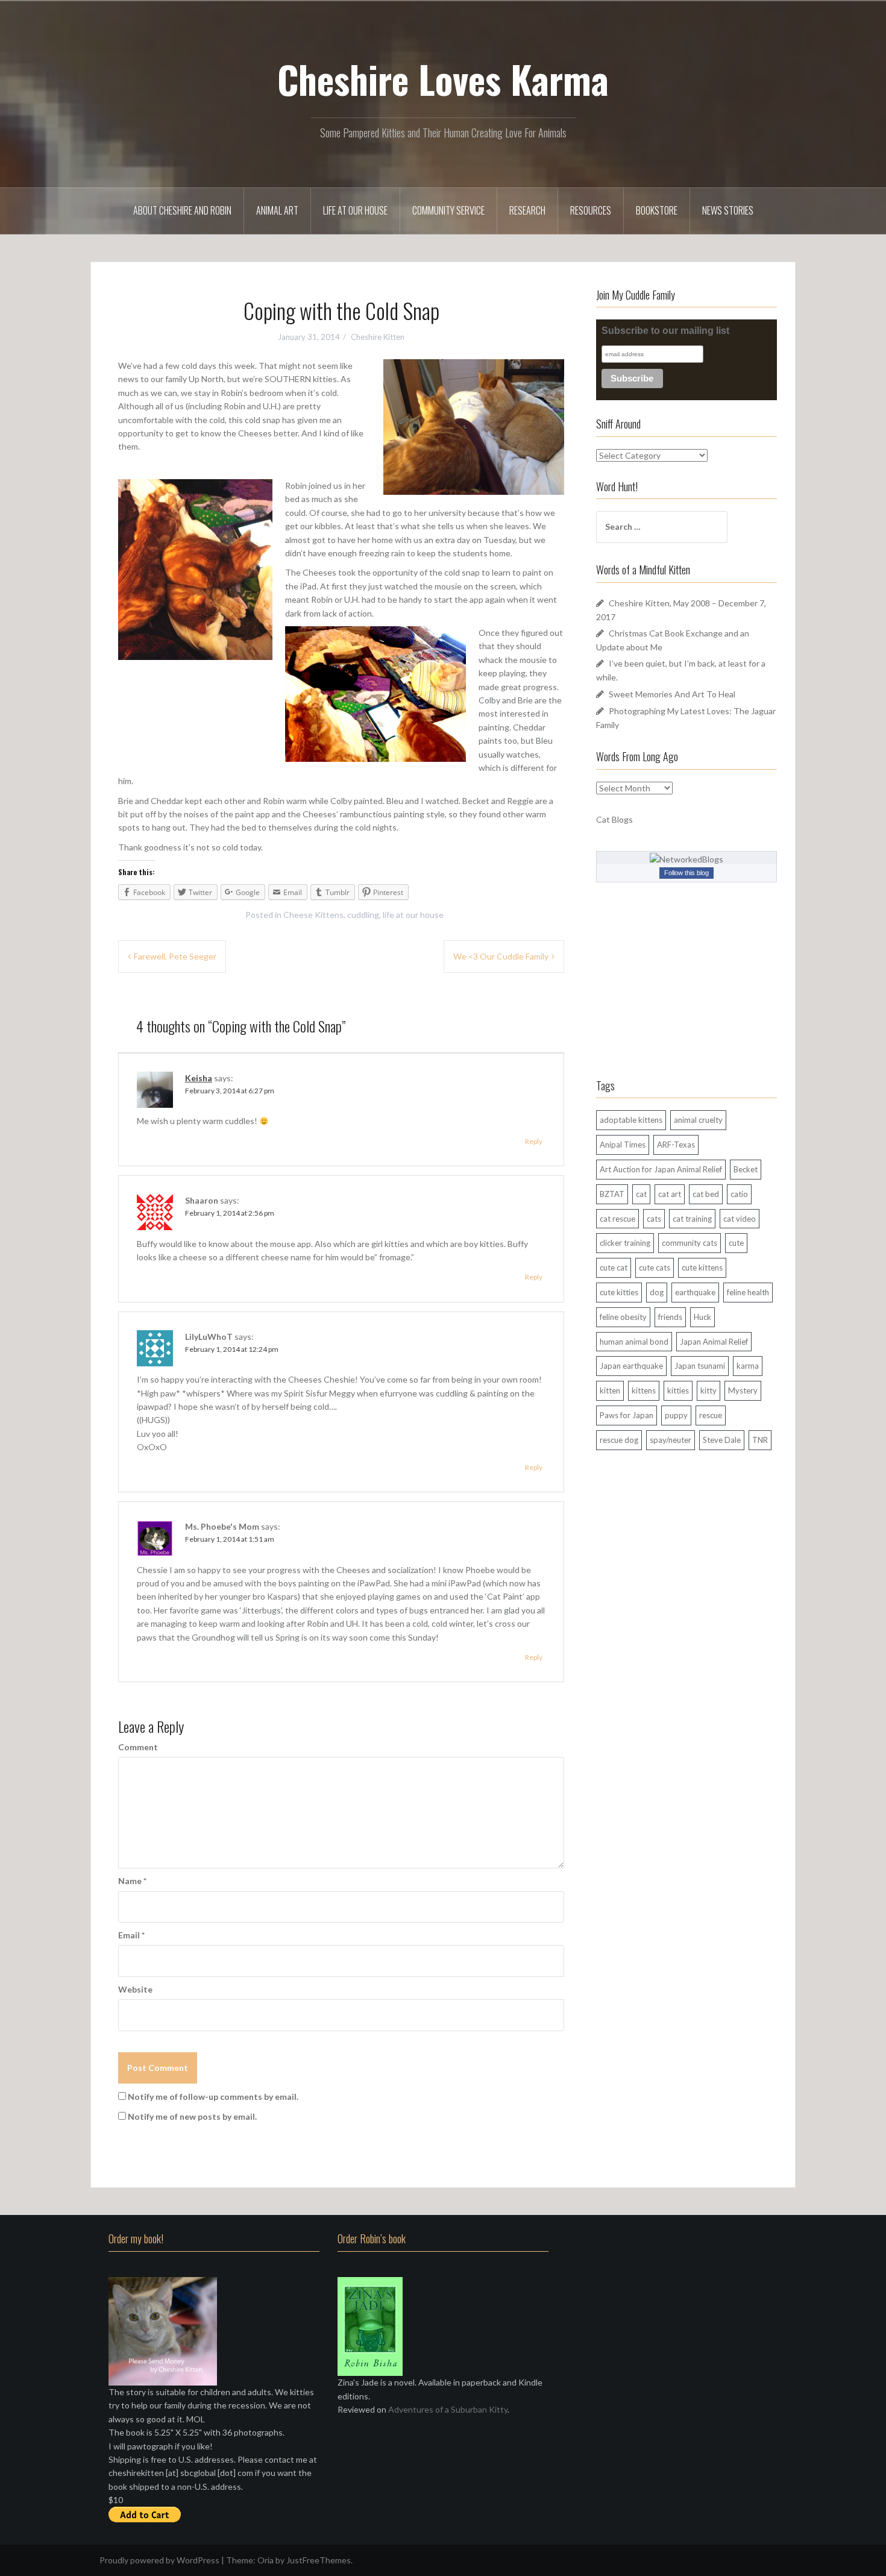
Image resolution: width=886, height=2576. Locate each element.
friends (670, 1317)
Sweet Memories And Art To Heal (672, 694)
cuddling (363, 915)
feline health (748, 1292)
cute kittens (702, 1268)
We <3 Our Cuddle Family (501, 956)
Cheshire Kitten (378, 337)
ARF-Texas (676, 1145)
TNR (760, 1440)
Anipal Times (623, 1145)
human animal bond (634, 1342)
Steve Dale (722, 1440)
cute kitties (619, 1292)
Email (131, 1935)
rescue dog (619, 1440)
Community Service (448, 210)
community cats (690, 1243)
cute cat (614, 1268)
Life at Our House (355, 210)
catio (739, 1194)
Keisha (199, 1078)
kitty (708, 1390)
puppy (676, 1415)
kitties (678, 1390)
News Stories (728, 210)
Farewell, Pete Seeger (175, 956)
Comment (138, 1747)
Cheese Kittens (313, 915)
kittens (644, 1390)
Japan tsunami (700, 1366)
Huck (702, 1317)
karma (748, 1366)
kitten (610, 1390)
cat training (692, 1219)
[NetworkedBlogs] (686, 859)
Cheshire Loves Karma (443, 79)
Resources (591, 210)
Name (132, 1881)
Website (135, 1989)
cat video (740, 1219)
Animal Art (277, 210)
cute (736, 1243)
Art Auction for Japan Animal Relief (661, 1169)
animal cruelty (698, 1120)
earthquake (695, 1292)
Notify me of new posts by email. (192, 2116)
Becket (746, 1169)
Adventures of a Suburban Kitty (448, 2409)
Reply (534, 1141)
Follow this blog (686, 873)
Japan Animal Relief (714, 1342)
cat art (670, 1194)
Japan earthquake (631, 1366)
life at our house (413, 915)
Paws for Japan (627, 1415)
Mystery (743, 1390)
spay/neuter (671, 1440)
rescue (711, 1415)
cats (654, 1219)
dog (657, 1292)
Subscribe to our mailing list (665, 331)
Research (527, 210)
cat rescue (617, 1219)
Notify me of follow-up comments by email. (213, 2097)
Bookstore (657, 210)
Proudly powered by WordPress (159, 2560)
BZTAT (612, 1194)
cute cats (655, 1268)
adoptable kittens (631, 1120)
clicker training (625, 1243)
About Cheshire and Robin (182, 210)
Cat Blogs (614, 819)
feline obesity (623, 1317)
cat (641, 1194)
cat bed (706, 1194)
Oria (265, 2560)
